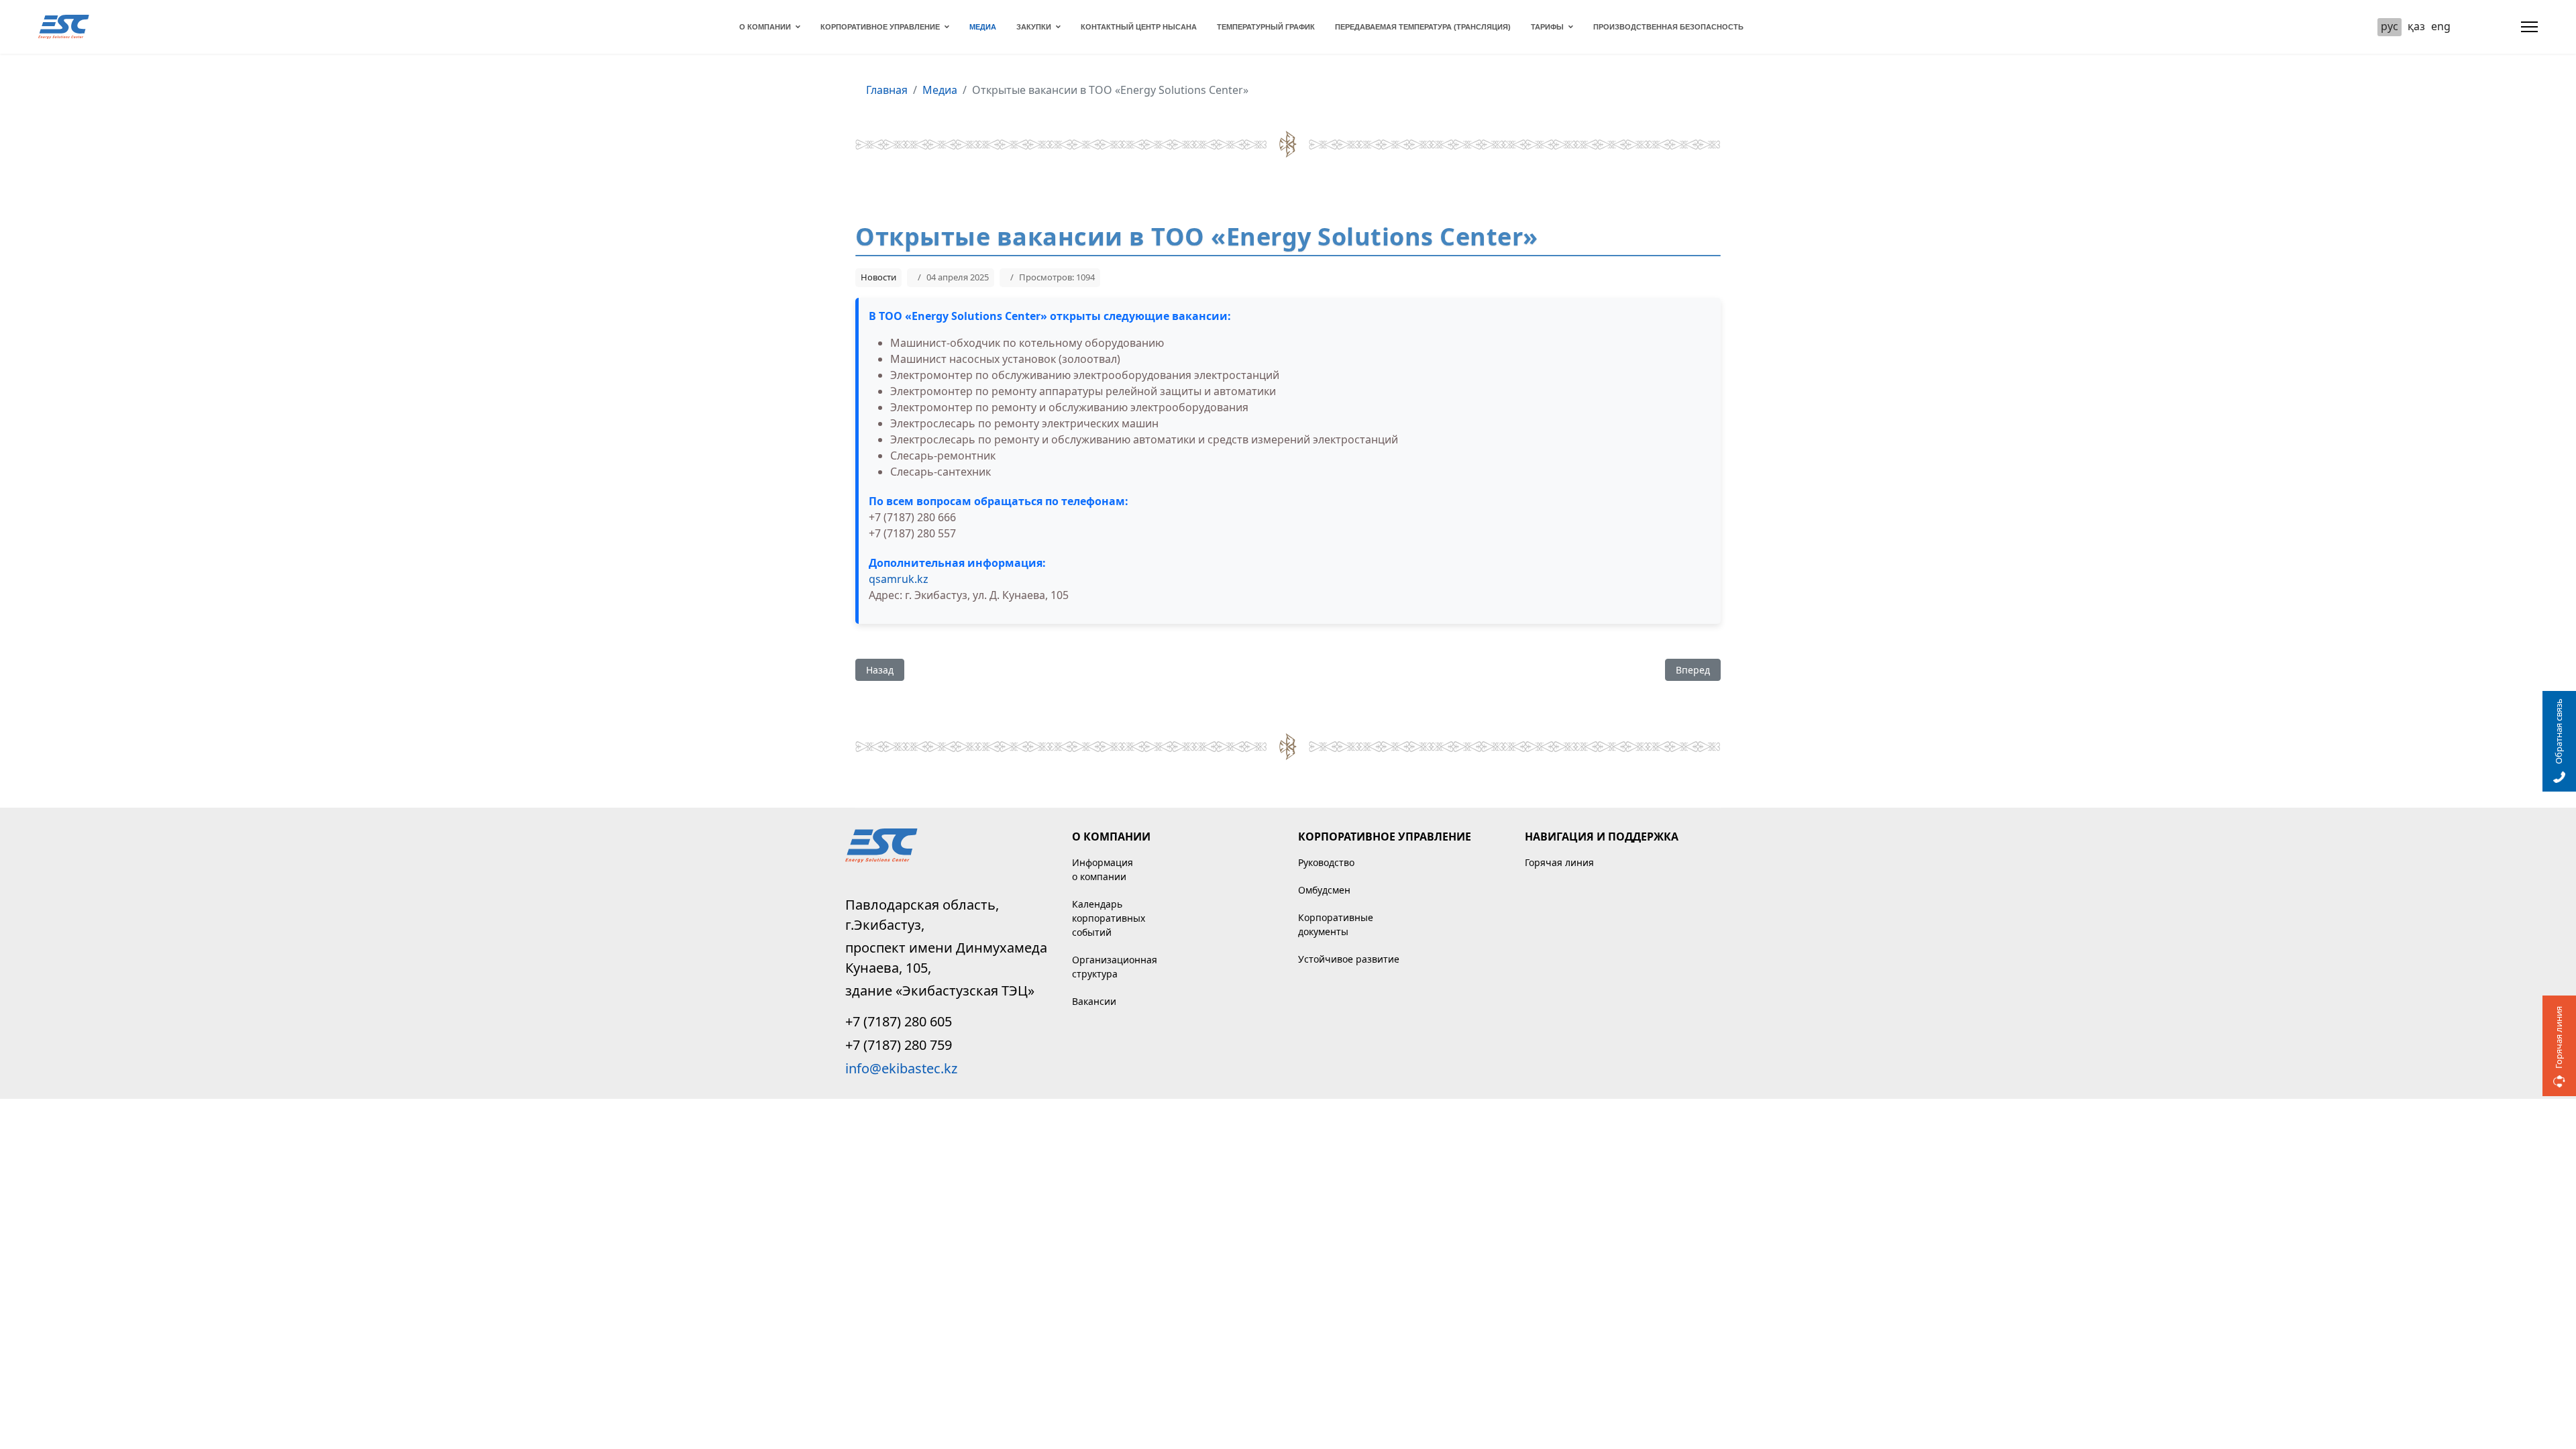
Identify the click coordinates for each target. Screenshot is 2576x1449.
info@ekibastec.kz (901, 1068)
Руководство (1326, 862)
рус (2390, 26)
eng (2441, 26)
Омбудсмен (1324, 890)
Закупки (1034, 27)
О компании (765, 27)
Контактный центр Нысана (1139, 27)
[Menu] (2529, 27)
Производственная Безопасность (1668, 27)
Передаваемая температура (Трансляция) (1423, 27)
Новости (878, 277)
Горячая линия (1559, 862)
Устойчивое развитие (1349, 959)
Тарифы (1547, 27)
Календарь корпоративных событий (1109, 918)
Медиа (983, 27)
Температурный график (1266, 27)
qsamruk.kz (899, 579)
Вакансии (1094, 1001)
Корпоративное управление (880, 27)
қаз (2416, 26)
